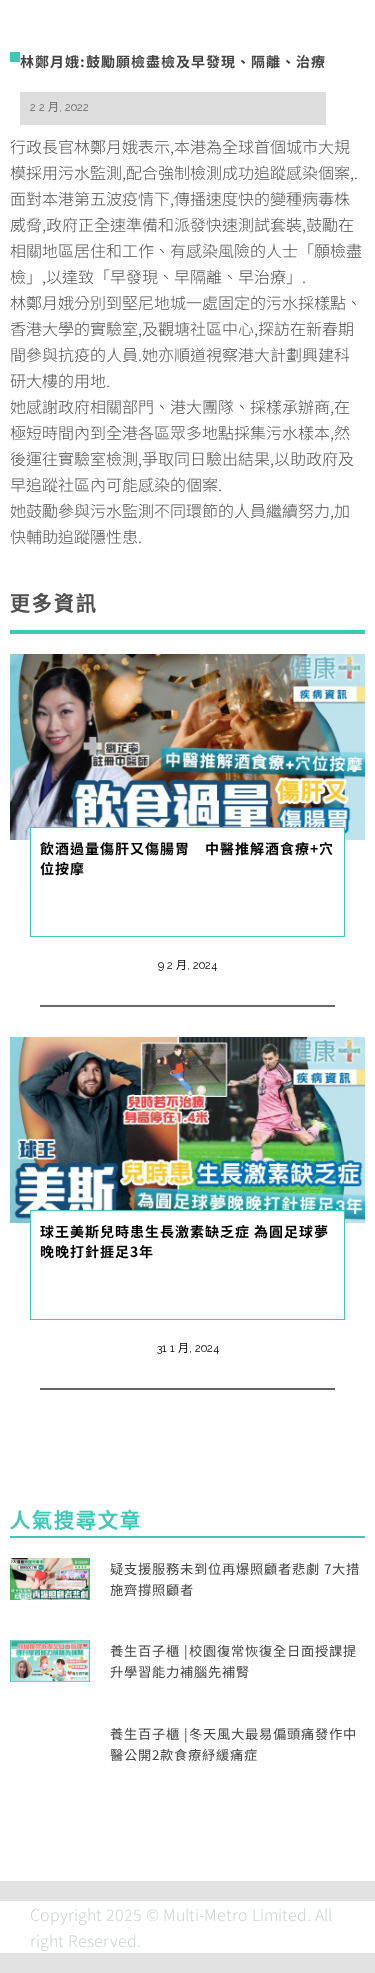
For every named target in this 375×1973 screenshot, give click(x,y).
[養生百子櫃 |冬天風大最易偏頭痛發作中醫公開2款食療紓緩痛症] (50, 1741)
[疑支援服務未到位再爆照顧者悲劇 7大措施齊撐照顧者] (50, 1576)
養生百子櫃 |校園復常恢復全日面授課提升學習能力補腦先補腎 (233, 1661)
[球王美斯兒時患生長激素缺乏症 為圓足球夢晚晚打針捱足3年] (187, 1127)
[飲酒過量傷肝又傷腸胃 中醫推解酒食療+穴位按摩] (187, 744)
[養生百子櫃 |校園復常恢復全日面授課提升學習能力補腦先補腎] (50, 1659)
